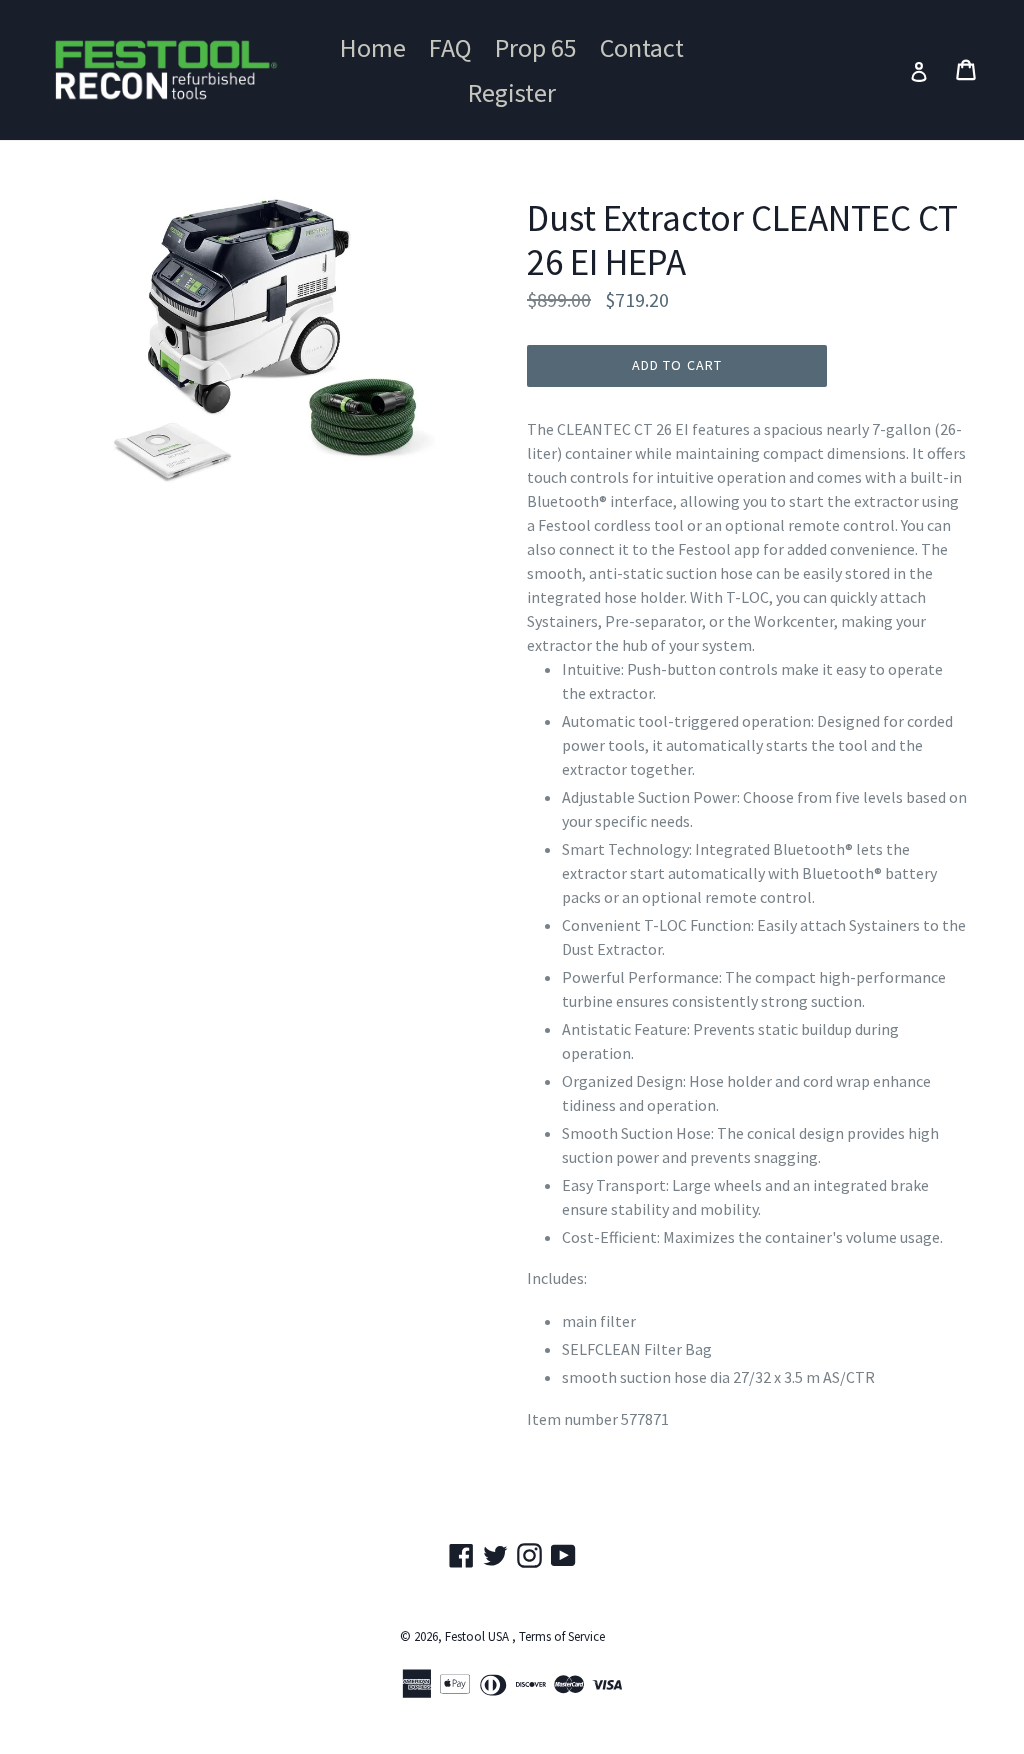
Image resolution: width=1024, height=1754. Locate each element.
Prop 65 (536, 47)
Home (373, 47)
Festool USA (477, 1636)
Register (512, 92)
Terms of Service (562, 1636)
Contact (642, 47)
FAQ (450, 47)
